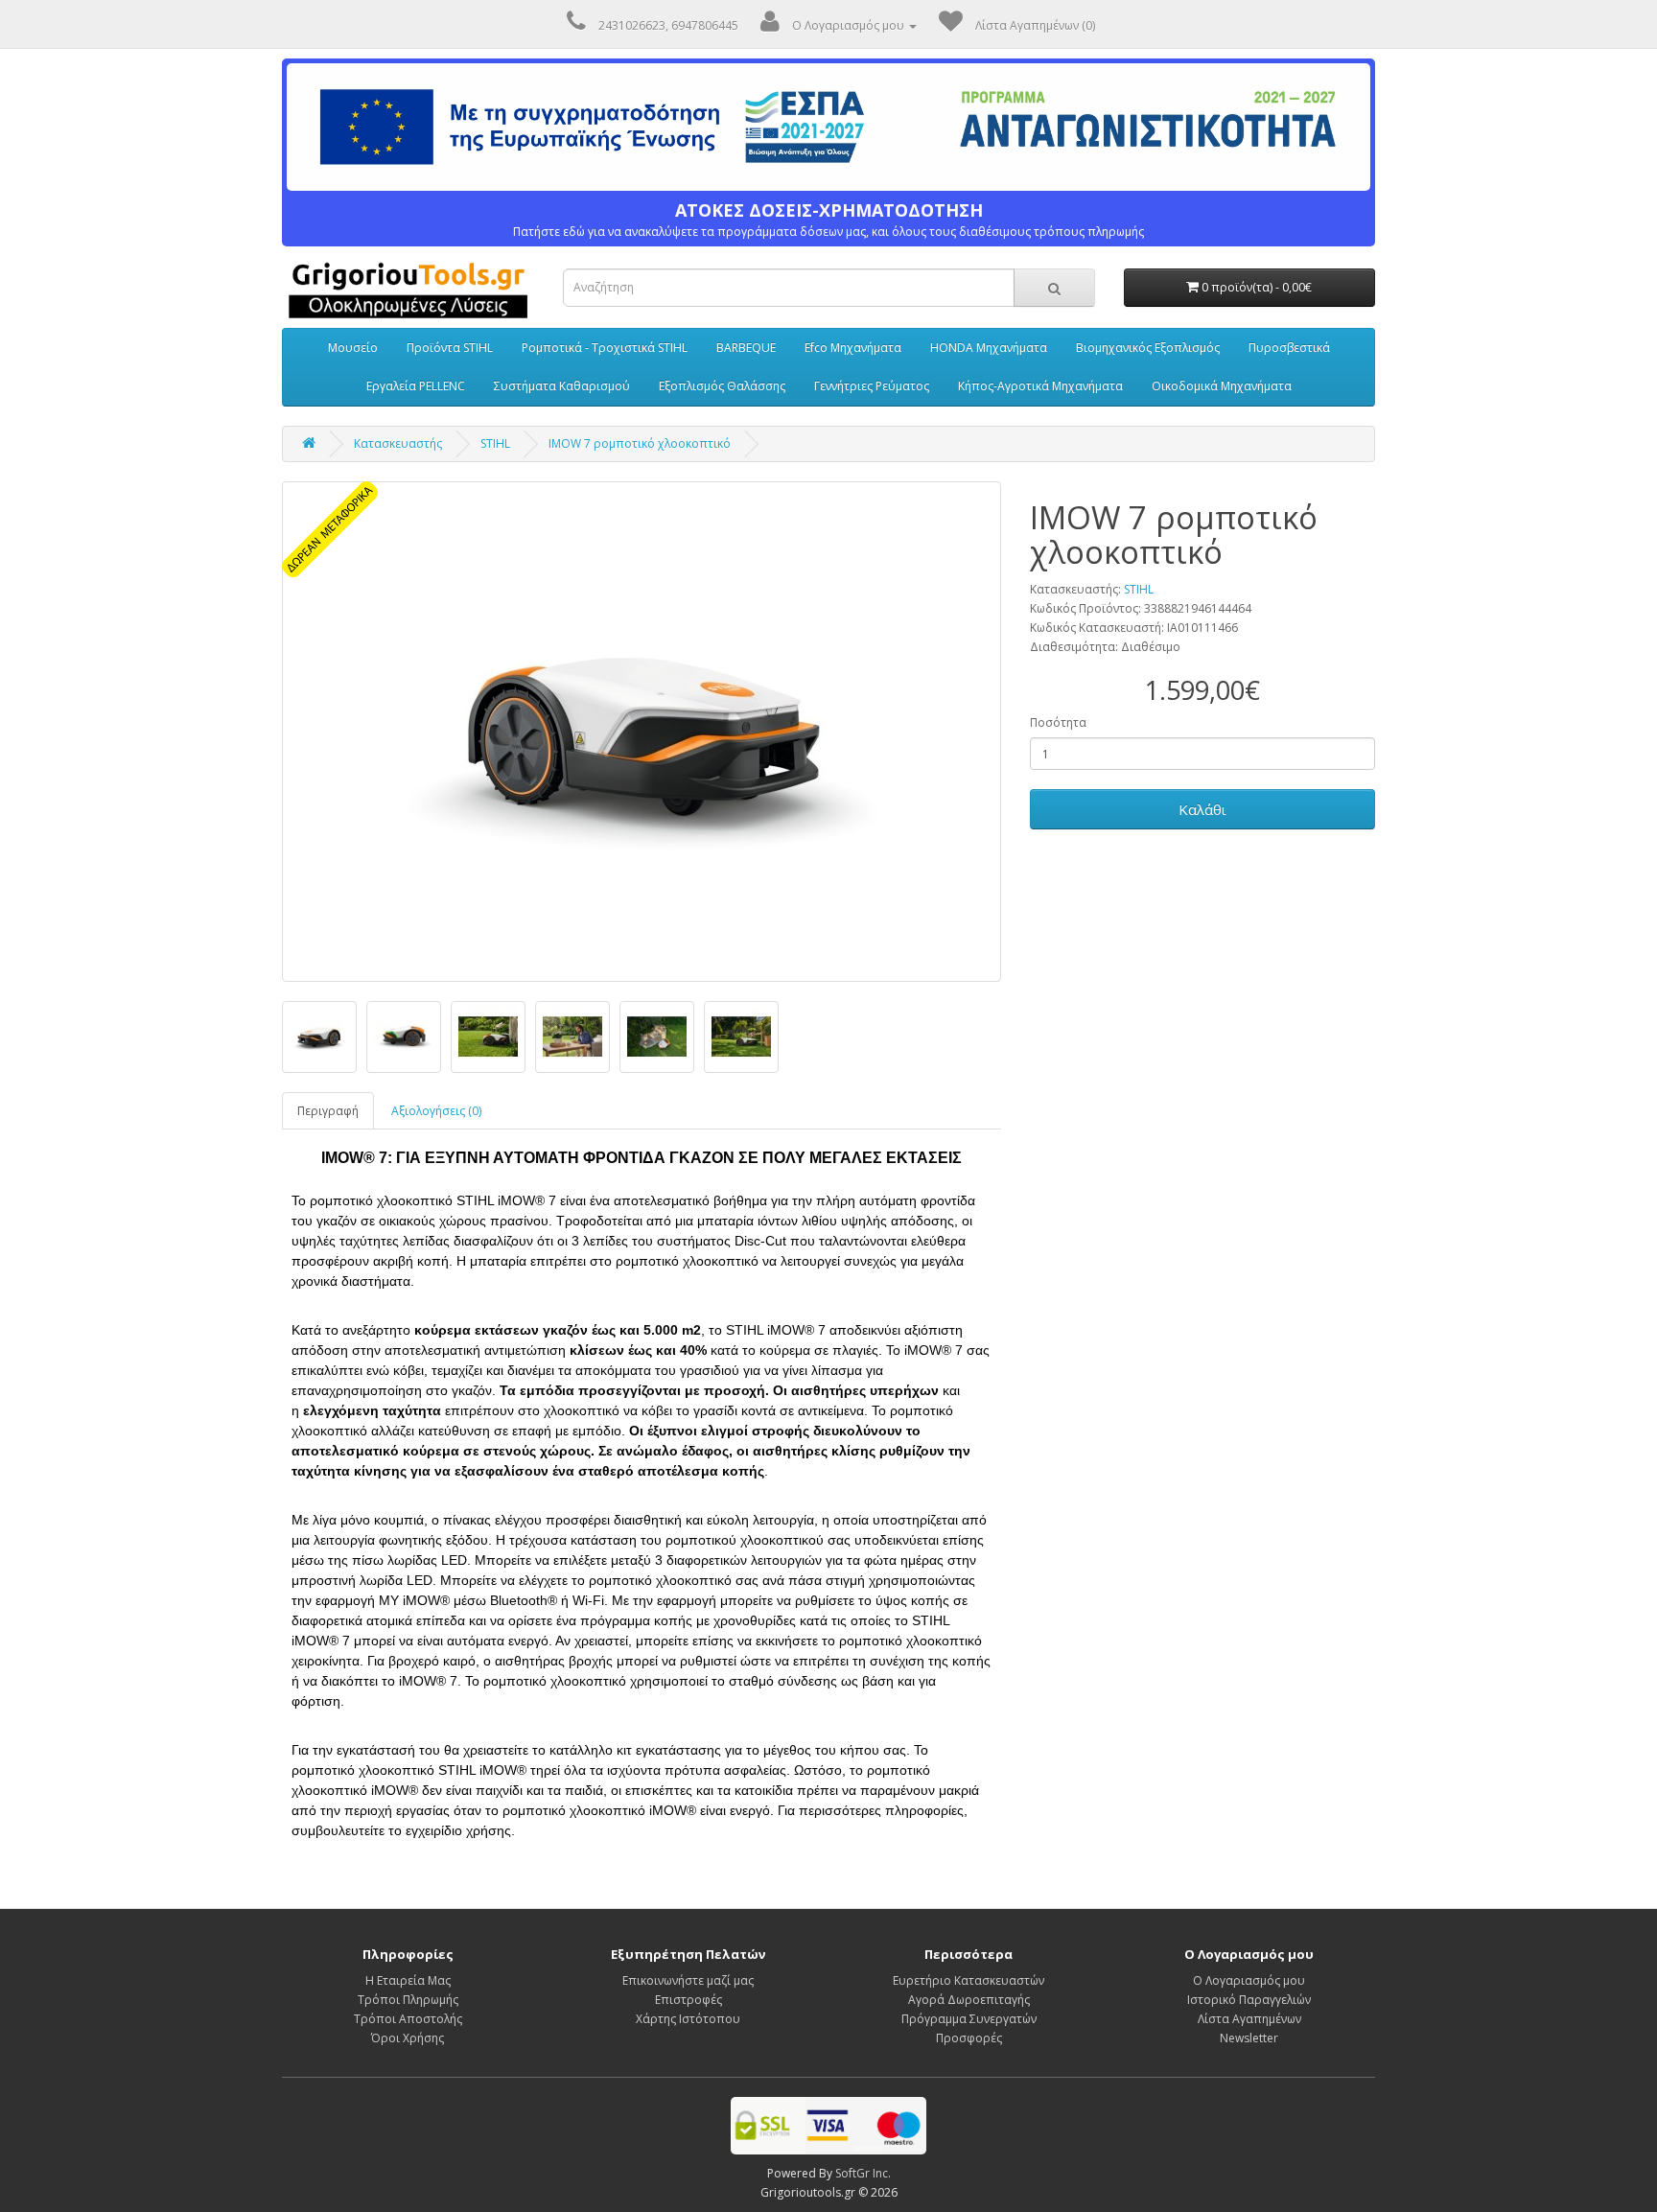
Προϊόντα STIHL (450, 348)
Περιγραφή (328, 1111)
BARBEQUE (746, 348)
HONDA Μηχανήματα (989, 348)
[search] (1054, 288)
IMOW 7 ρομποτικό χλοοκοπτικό (640, 443)
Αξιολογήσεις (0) (436, 1111)
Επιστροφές (688, 2000)
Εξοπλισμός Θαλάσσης (722, 386)
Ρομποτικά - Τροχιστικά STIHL (605, 348)
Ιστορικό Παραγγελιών (1249, 2000)
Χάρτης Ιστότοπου (688, 2019)
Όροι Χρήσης (408, 2038)
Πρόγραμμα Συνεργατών (969, 2019)
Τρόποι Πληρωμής (408, 2000)
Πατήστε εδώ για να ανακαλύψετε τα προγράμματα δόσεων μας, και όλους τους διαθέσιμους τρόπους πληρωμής (828, 220)
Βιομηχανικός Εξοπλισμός (1148, 348)
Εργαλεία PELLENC (416, 386)
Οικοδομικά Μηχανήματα (1222, 386)
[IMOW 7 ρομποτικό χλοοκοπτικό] (642, 732)
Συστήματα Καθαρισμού (562, 386)
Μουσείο (353, 348)
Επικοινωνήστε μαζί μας (688, 1980)
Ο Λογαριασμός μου (1249, 1980)
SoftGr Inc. (863, 2173)
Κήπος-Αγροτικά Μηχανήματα (1040, 386)
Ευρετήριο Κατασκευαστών (969, 1980)
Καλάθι (1202, 809)
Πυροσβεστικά (1289, 348)
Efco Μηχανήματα (853, 348)
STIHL (495, 443)
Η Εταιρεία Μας (408, 1980)
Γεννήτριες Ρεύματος (872, 386)
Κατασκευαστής (398, 443)
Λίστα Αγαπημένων (1249, 2019)
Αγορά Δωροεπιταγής (969, 2000)
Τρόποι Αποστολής (408, 2019)
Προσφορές (969, 2038)
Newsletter (1249, 2038)
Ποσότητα (1058, 722)
